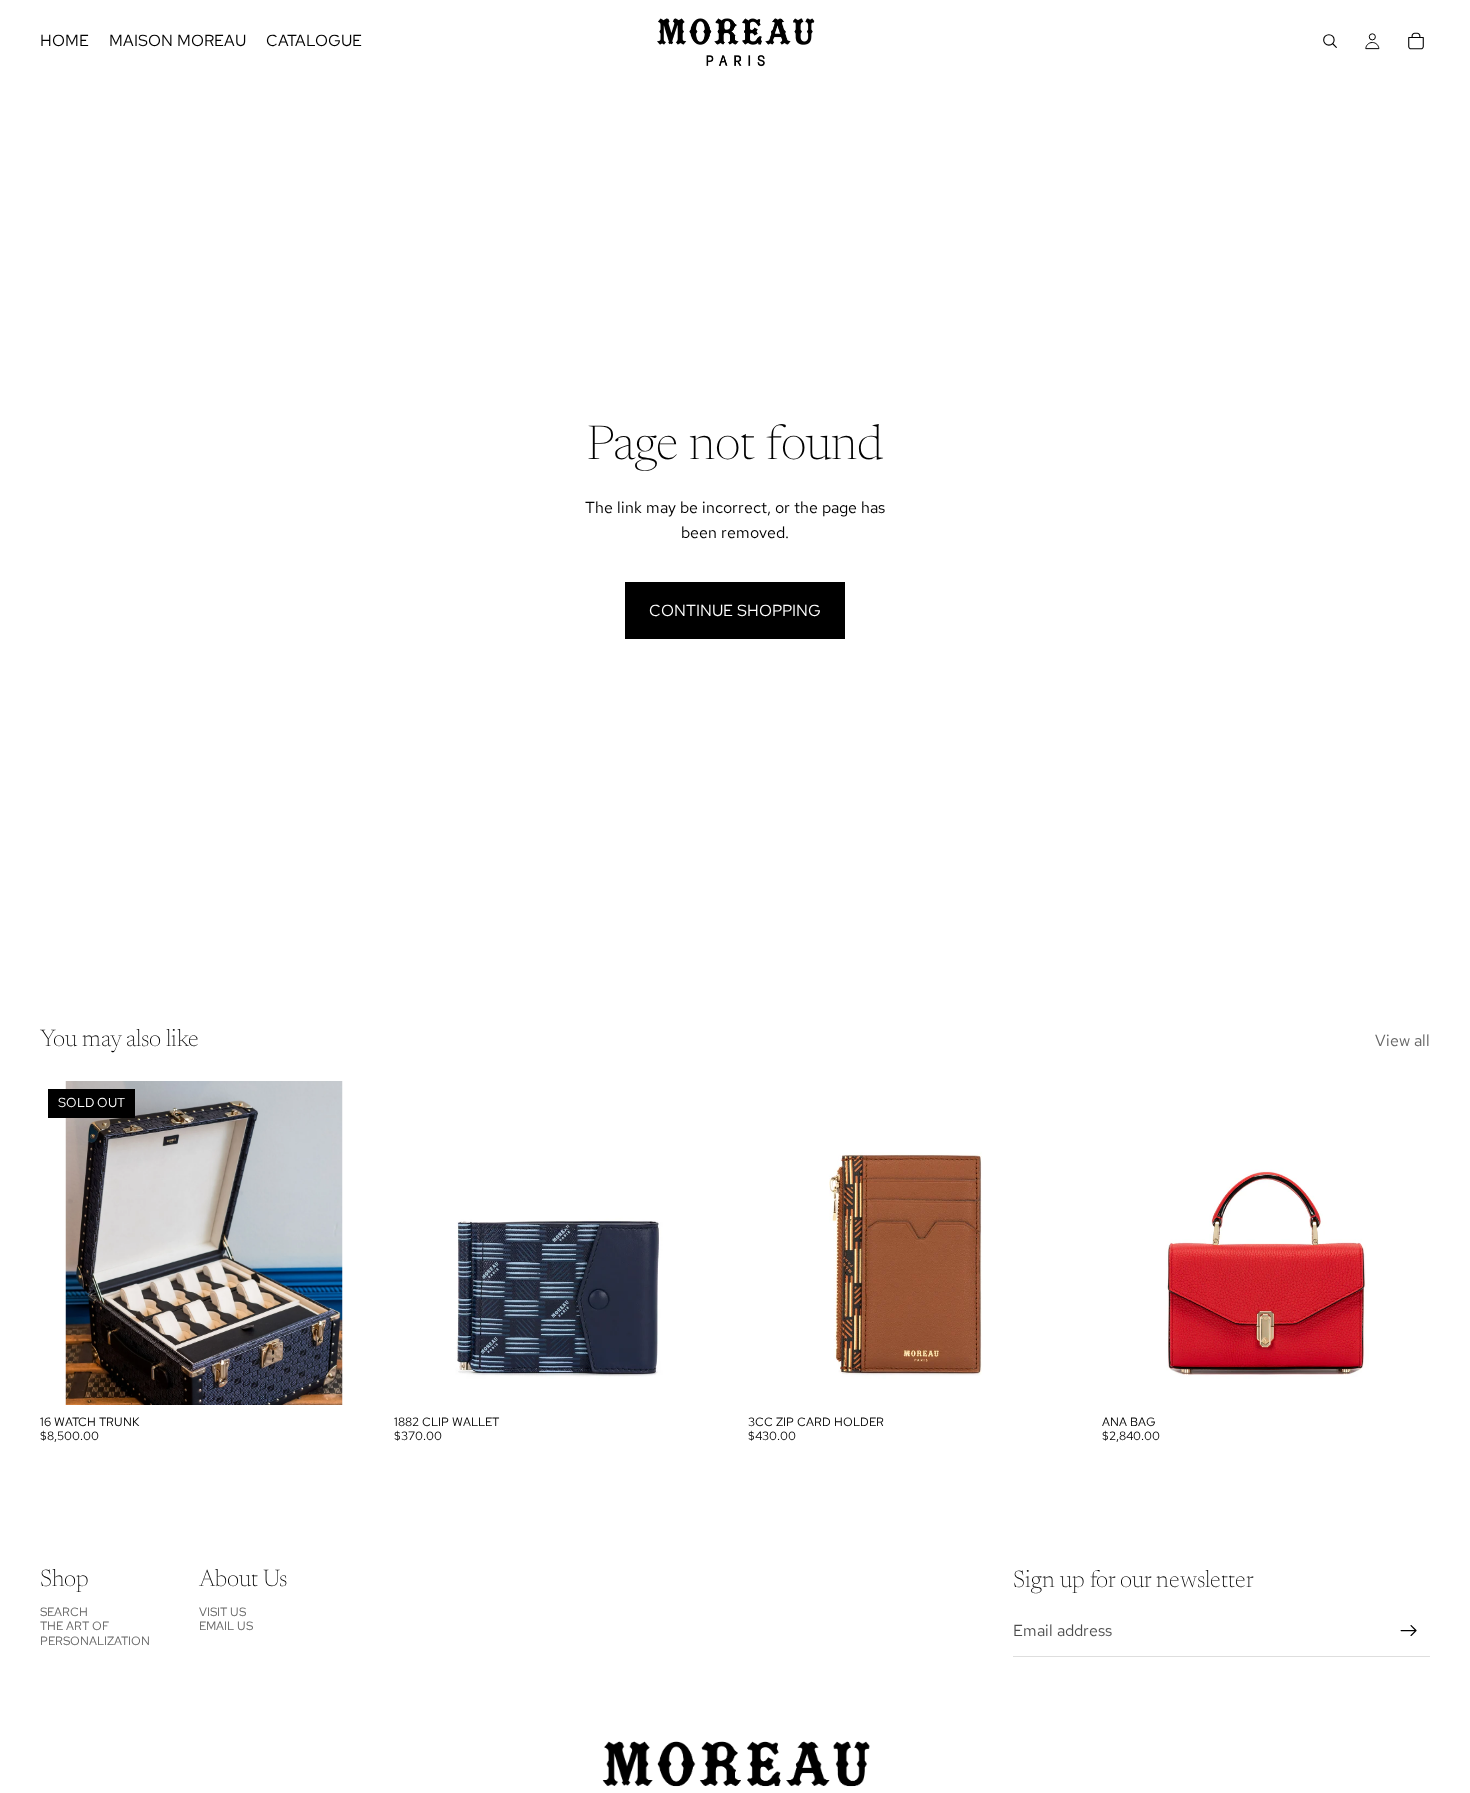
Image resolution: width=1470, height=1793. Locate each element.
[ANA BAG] (1266, 1242)
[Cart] (1416, 41)
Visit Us (222, 1611)
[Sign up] (1409, 1631)
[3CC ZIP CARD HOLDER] (912, 1242)
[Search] (1330, 41)
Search (64, 1611)
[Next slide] (692, 1243)
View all (1402, 1040)
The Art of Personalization (95, 1633)
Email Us (226, 1626)
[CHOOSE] (691, 1374)
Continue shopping (735, 610)
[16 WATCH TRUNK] (204, 1242)
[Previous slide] (424, 1243)
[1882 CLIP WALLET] (558, 1242)
